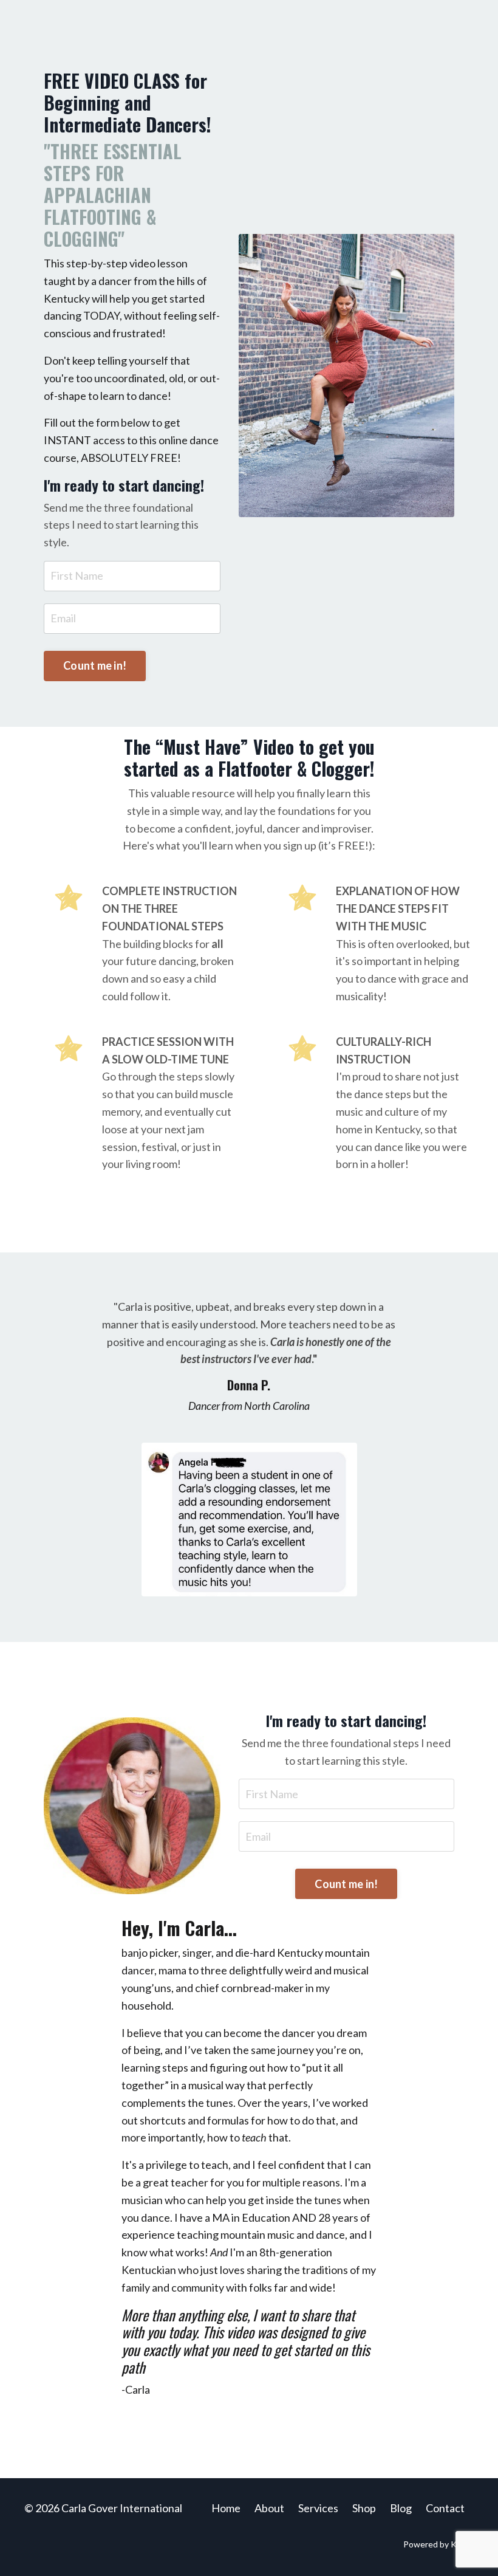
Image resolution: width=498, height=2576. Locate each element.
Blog (401, 2508)
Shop (364, 2508)
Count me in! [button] (95, 665)
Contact (445, 2508)
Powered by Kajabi (438, 2544)
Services (318, 2508)
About (269, 2508)
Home (226, 2508)
